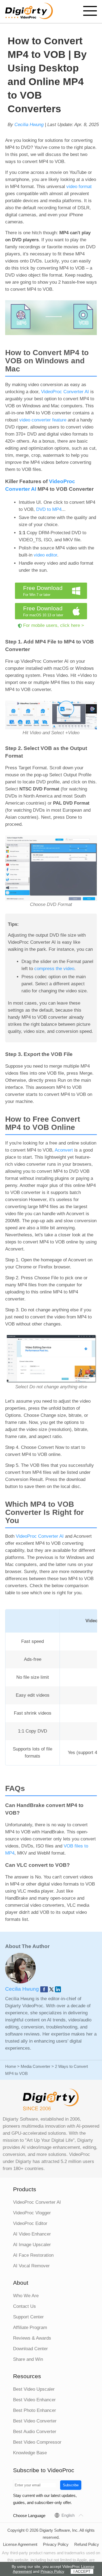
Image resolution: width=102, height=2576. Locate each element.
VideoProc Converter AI (65, 392)
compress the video (54, 969)
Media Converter (35, 2066)
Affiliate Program (30, 2328)
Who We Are (26, 2296)
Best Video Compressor (37, 2442)
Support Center (28, 2317)
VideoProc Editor (30, 2223)
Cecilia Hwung (29, 125)
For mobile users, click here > (54, 625)
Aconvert (64, 1150)
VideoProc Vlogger (32, 2213)
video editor (45, 555)
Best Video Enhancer (34, 2400)
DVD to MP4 (49, 509)
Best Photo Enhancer (35, 2410)
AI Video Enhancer (32, 2234)
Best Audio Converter (35, 2432)
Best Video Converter (35, 2421)
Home (11, 2066)
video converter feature (43, 420)
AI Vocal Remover (31, 2266)
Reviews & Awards (32, 2338)
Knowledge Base (30, 2453)
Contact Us (24, 2306)
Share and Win (28, 2359)
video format (79, 187)
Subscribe (71, 2485)
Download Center (30, 2349)
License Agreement (20, 2544)
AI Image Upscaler (32, 2245)
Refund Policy (87, 2544)
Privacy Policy (56, 2544)
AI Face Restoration (33, 2255)
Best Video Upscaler (34, 2389)
